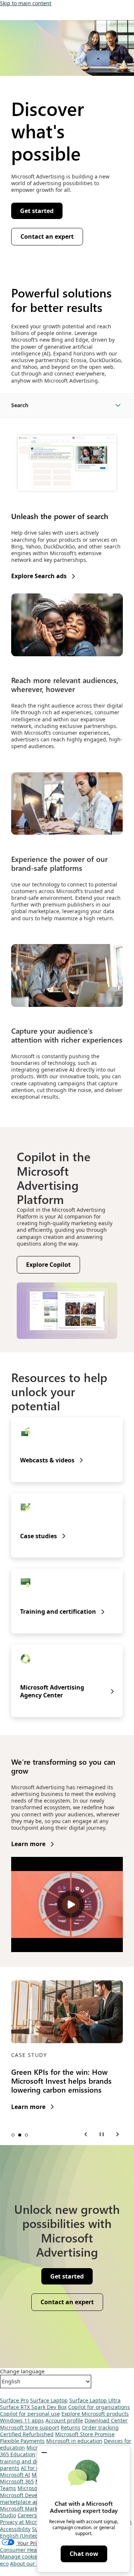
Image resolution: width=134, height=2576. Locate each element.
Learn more (28, 1844)
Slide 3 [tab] (26, 2135)
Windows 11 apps (22, 2420)
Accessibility (15, 2529)
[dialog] (84, 2509)
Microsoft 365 (17, 2481)
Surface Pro (14, 2400)
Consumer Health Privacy (31, 2550)
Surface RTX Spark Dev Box (33, 2407)
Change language (22, 2371)
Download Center (106, 2420)
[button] (44, 2453)
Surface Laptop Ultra (95, 2400)
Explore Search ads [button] (39, 576)
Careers (27, 2515)
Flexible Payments (22, 2441)
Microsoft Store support (30, 2427)
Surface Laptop (49, 2400)
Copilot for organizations (99, 2407)
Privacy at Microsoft (24, 2522)
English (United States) (28, 2536)
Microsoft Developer (25, 2495)
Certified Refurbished (27, 2434)
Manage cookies (20, 2556)
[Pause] (102, 2134)
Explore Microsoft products (95, 2414)
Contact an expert (47, 236)
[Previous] (86, 2134)
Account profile (64, 2420)
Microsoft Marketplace (28, 2509)
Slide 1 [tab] (13, 2135)
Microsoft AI (15, 2475)
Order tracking (100, 2427)
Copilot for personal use (30, 2414)
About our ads (28, 2564)
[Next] (117, 2134)
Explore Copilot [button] (48, 1265)
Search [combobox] (20, 405)
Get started (37, 211)
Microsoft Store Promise (85, 2434)
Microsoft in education (74, 2441)
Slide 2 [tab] (20, 2135)
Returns (71, 2427)
